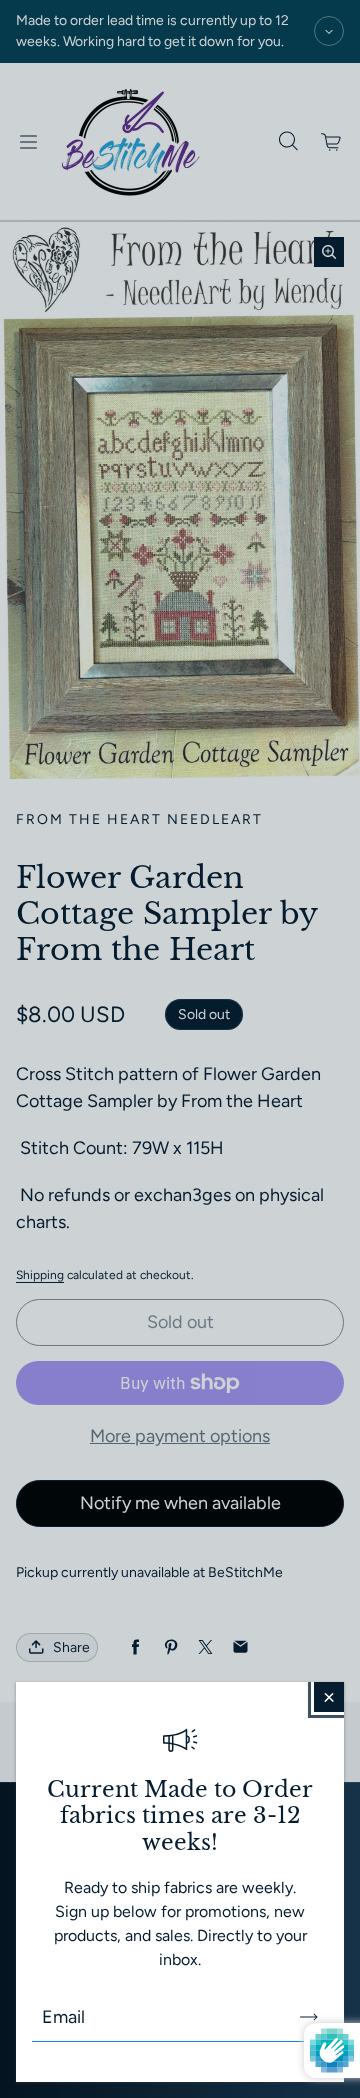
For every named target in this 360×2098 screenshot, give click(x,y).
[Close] (329, 1697)
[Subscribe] (309, 2017)
